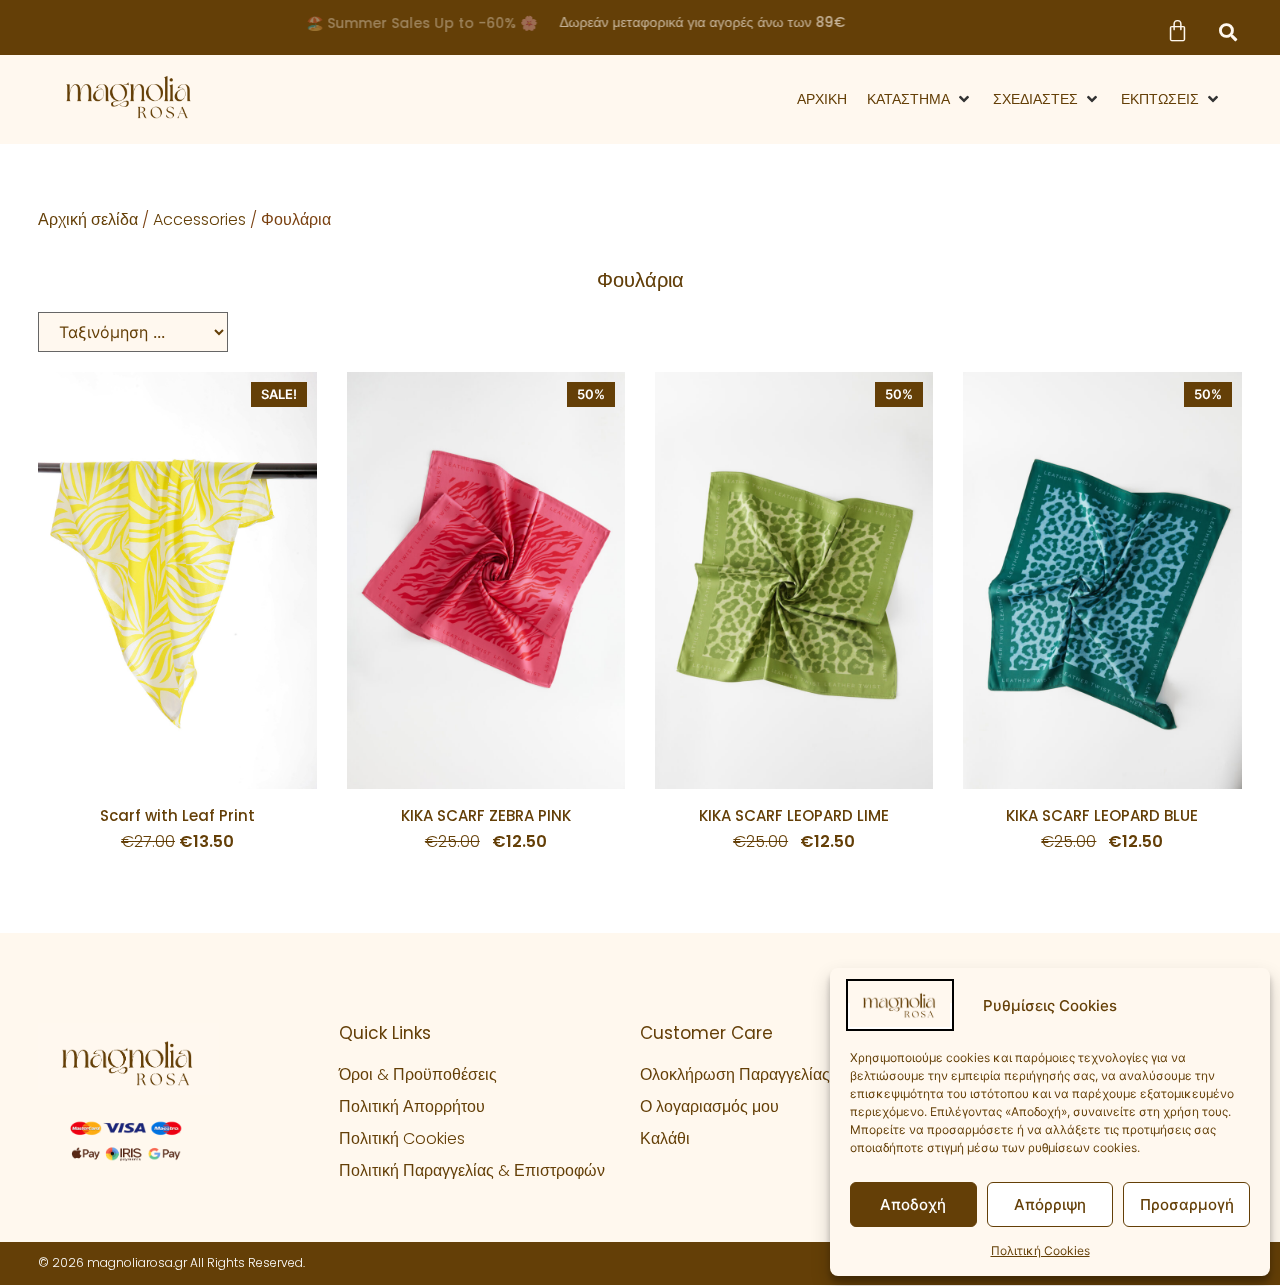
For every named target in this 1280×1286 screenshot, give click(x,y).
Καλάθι (665, 1138)
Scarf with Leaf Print (177, 815)
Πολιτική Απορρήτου (412, 1106)
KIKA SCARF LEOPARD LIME (794, 815)
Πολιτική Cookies (1040, 1250)
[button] (1228, 32)
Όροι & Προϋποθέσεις (418, 1074)
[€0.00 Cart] (1177, 30)
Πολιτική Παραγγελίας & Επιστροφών (472, 1170)
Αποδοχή (913, 1204)
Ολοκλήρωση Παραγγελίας (735, 1074)
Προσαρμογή (1187, 1204)
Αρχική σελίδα (88, 219)
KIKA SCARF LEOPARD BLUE (1102, 815)
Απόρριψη (1050, 1204)
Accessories (199, 219)
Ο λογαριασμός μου (709, 1106)
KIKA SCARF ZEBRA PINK (486, 815)
